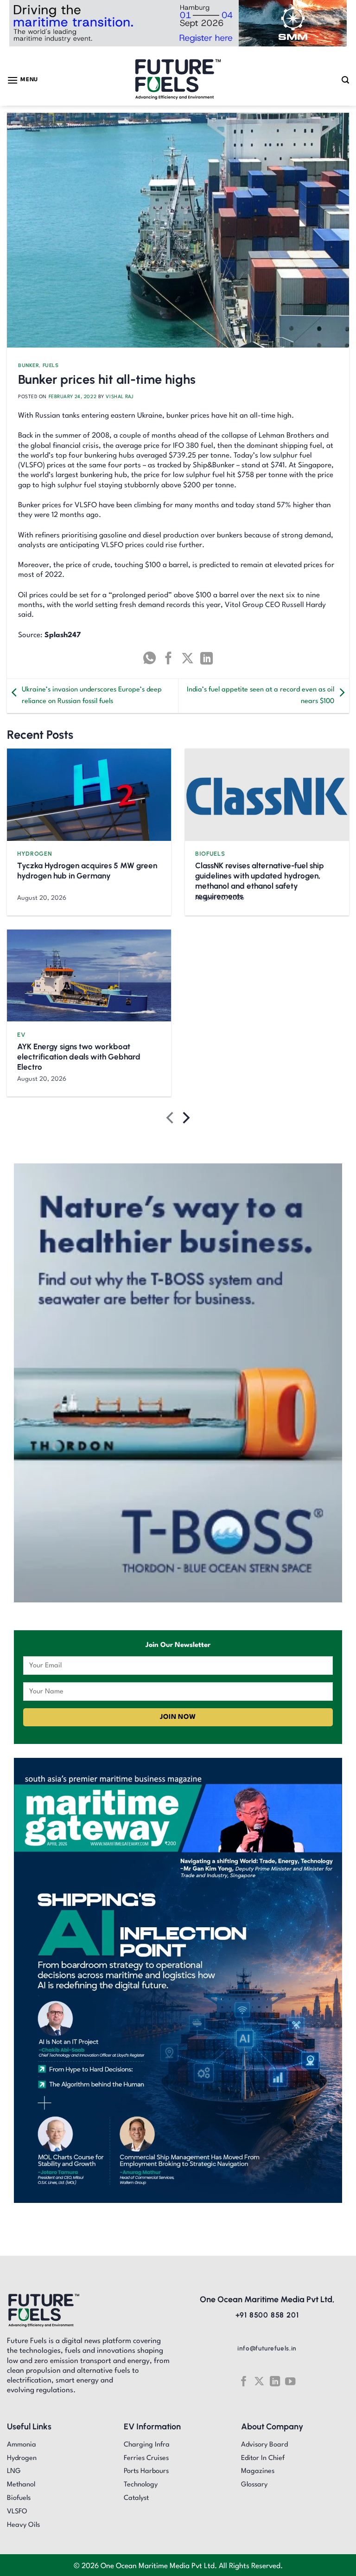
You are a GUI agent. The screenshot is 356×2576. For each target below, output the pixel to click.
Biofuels (210, 854)
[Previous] (171, 1120)
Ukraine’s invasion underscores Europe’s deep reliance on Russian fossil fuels (92, 696)
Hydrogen (35, 854)
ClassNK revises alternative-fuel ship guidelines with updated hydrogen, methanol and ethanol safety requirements (260, 881)
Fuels (51, 366)
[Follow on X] (259, 2381)
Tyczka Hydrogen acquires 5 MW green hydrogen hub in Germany (87, 871)
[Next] (185, 1120)
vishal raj (120, 397)
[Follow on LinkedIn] (275, 2381)
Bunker (29, 366)
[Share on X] (188, 658)
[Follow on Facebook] (243, 2381)
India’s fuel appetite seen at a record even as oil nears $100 (261, 696)
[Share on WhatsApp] (149, 658)
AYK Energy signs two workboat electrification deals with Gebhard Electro (79, 1057)
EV (21, 1035)
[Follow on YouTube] (290, 2381)
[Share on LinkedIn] (207, 658)
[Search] (345, 80)
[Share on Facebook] (168, 658)
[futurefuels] (178, 80)
